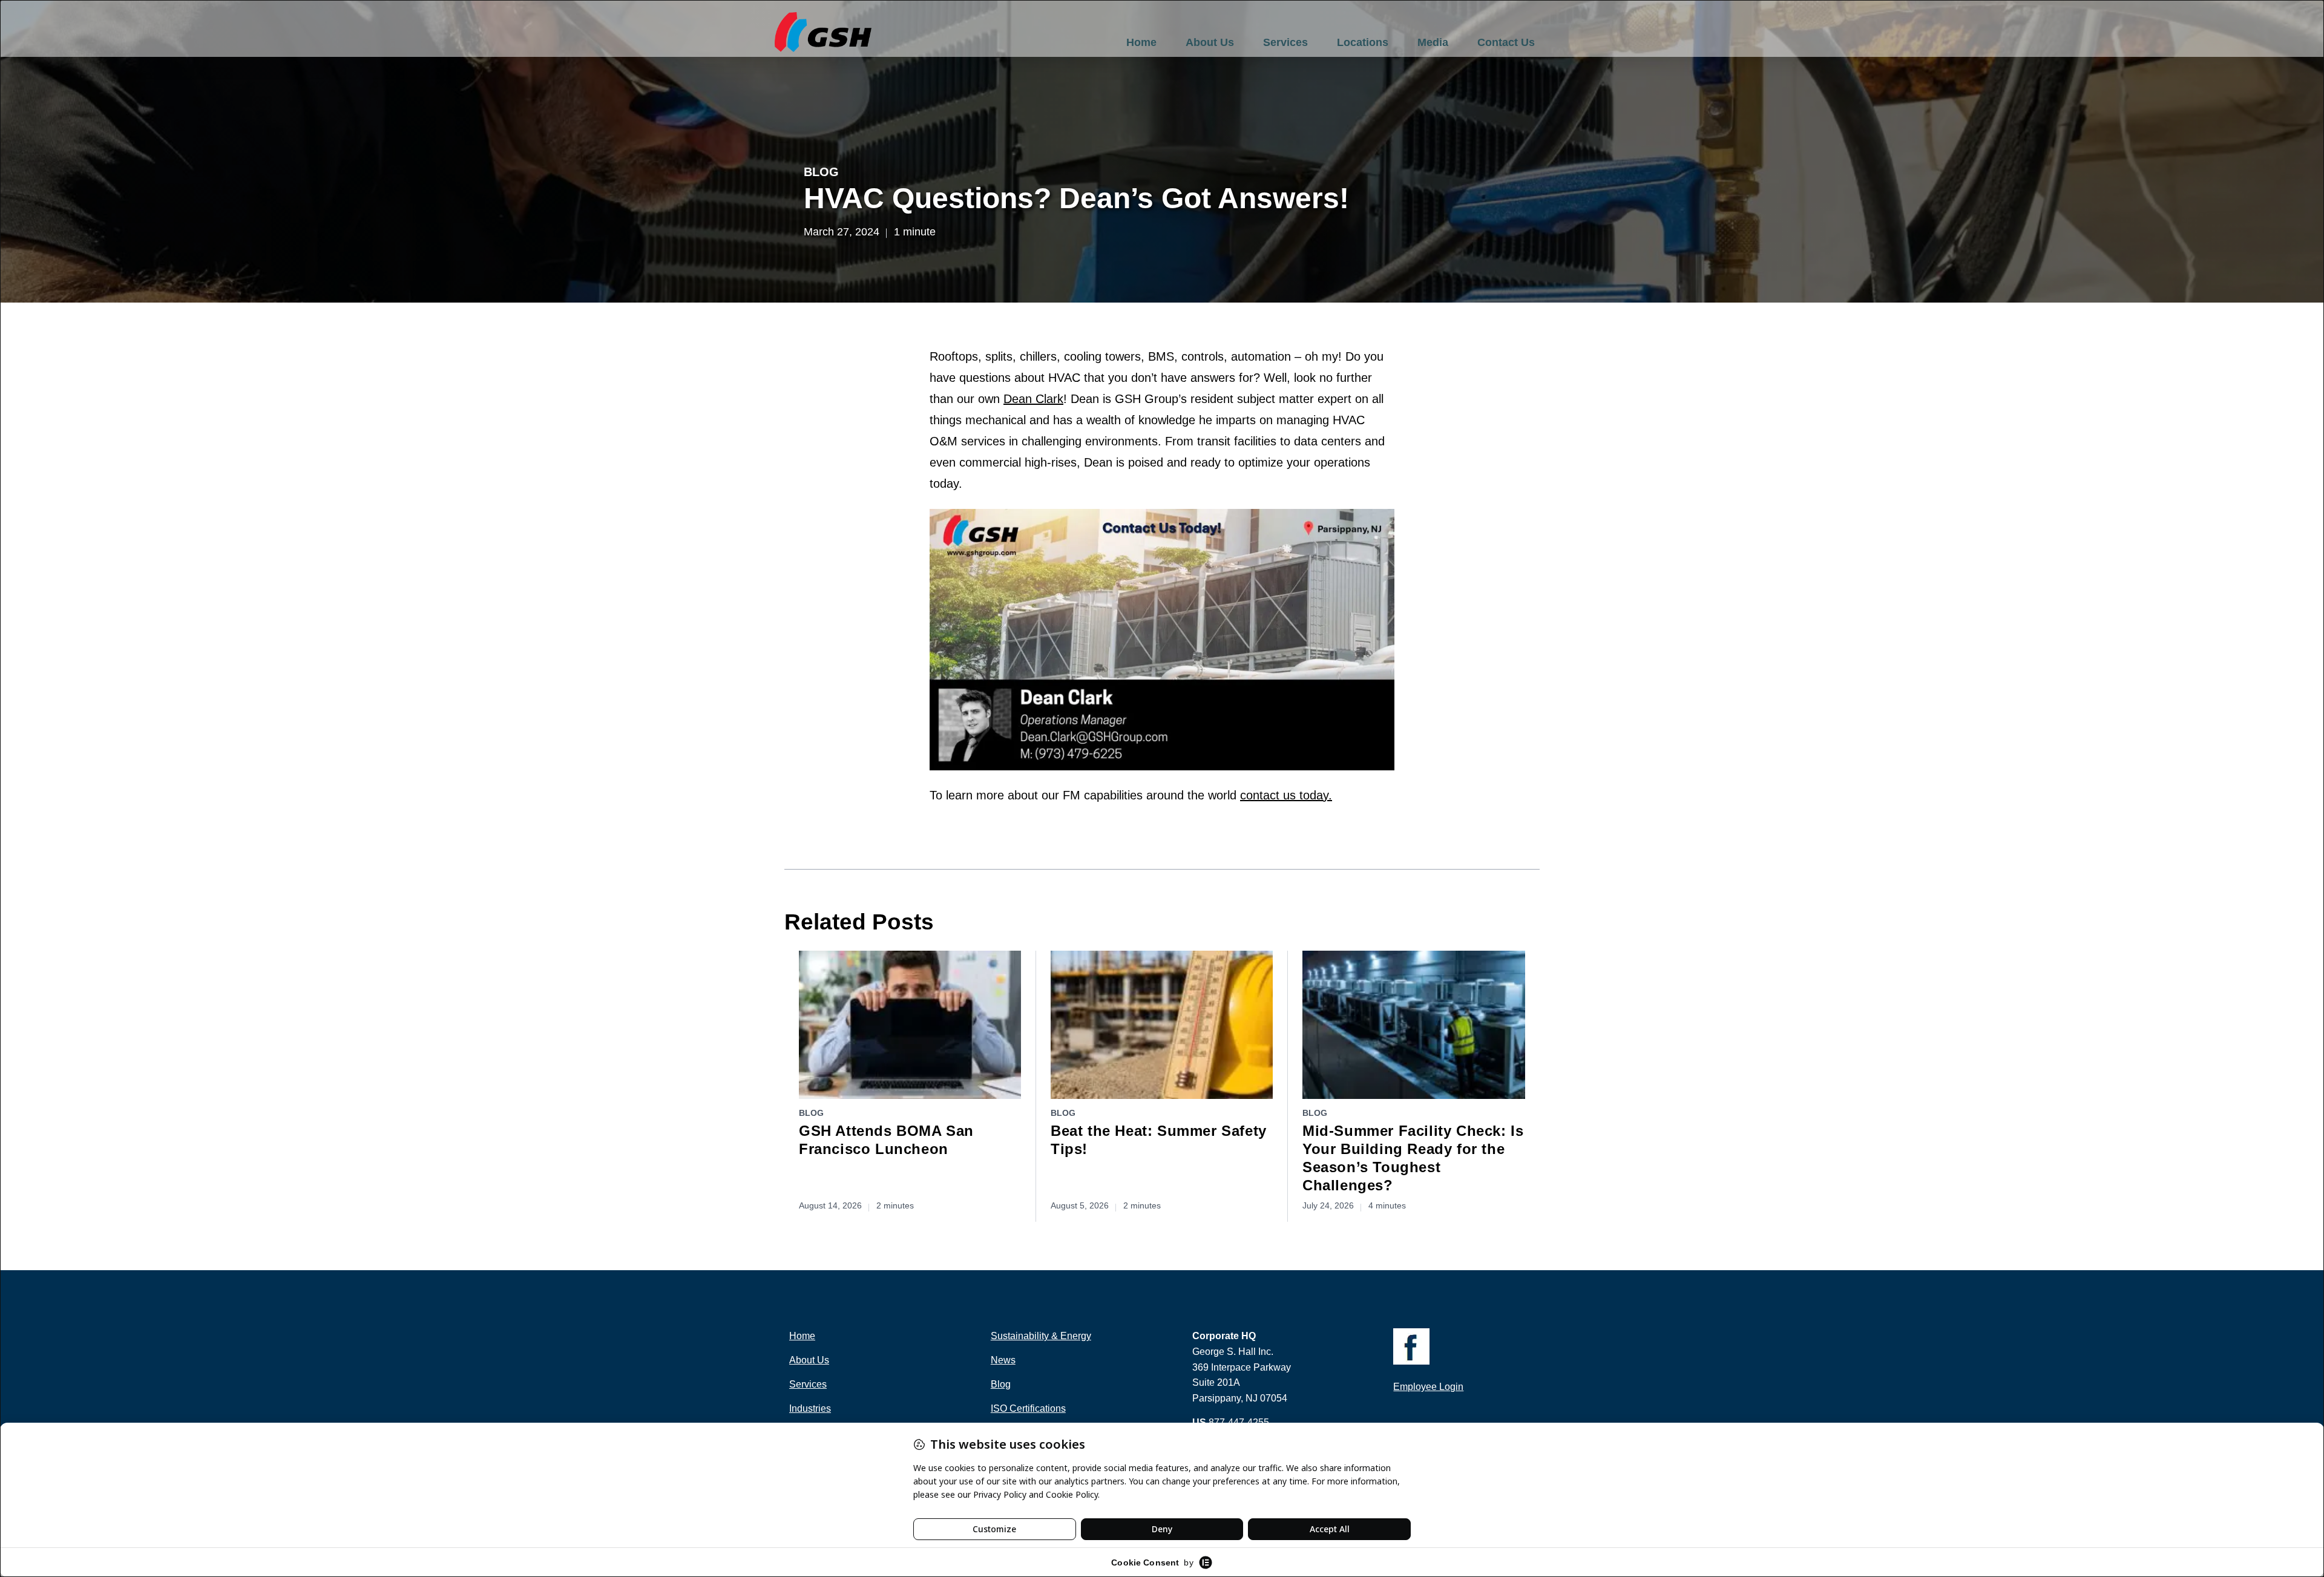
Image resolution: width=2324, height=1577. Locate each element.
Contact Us (1506, 42)
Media (1433, 42)
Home (1141, 42)
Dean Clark (1033, 399)
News (1003, 1360)
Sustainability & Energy (1041, 1336)
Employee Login (1428, 1387)
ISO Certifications (1028, 1408)
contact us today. (1286, 795)
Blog (821, 172)
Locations (1363, 42)
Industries (810, 1408)
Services (1285, 42)
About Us (1210, 42)
